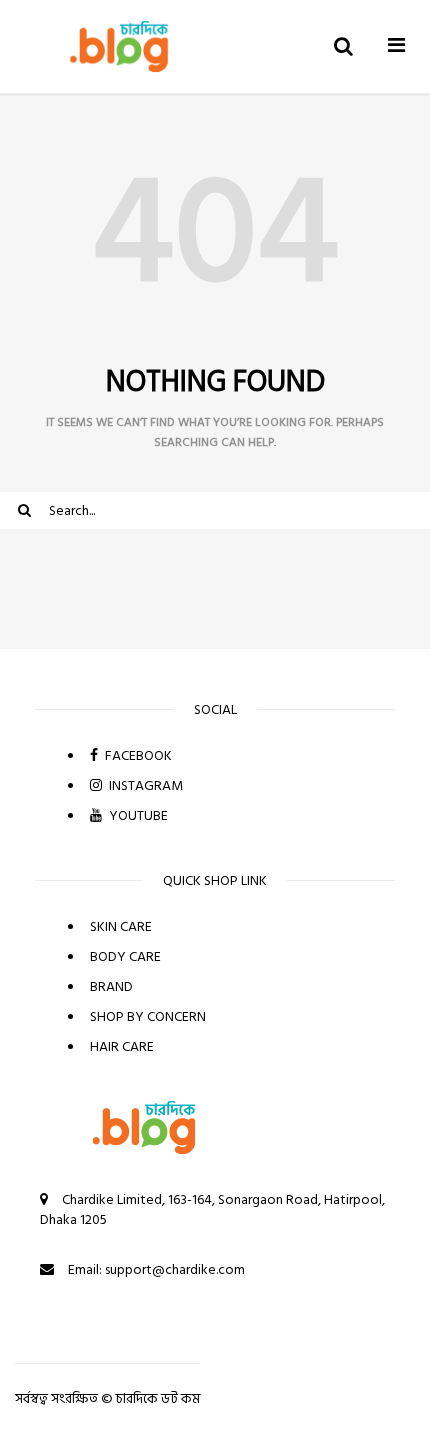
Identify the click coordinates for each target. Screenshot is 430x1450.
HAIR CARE (122, 1046)
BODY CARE (125, 956)
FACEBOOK (137, 755)
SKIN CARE (121, 926)
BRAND (111, 986)
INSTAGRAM (144, 785)
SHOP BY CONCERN (148, 1016)
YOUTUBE (137, 815)
